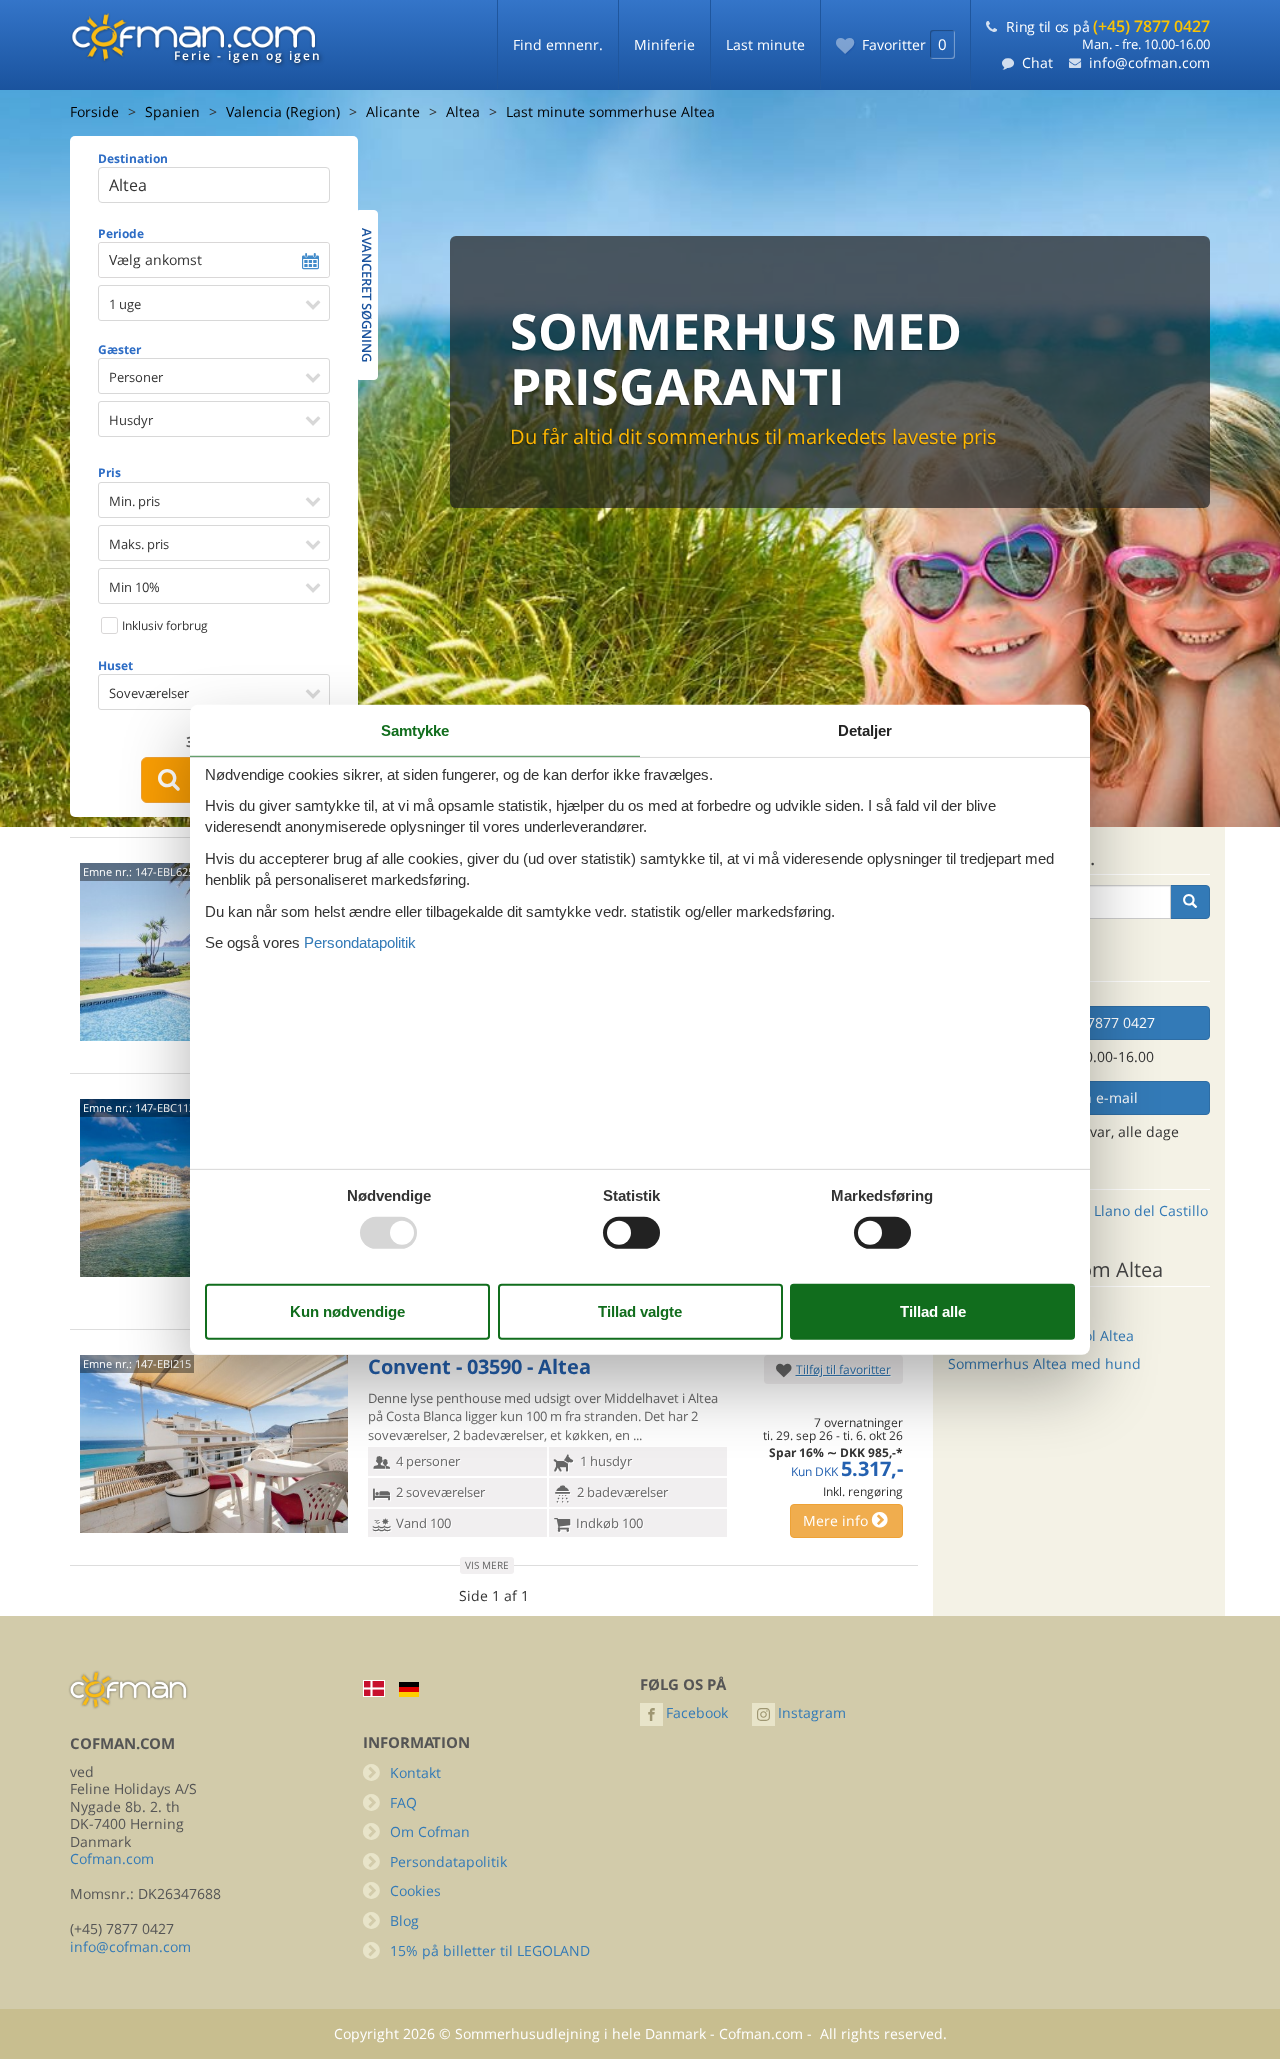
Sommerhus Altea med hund (1044, 1363)
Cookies (415, 1890)
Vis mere (487, 1565)
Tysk (409, 1689)
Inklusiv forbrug (163, 625)
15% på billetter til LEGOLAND (490, 1950)
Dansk (374, 1688)
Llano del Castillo (1151, 1210)
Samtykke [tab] (415, 729)
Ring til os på (1108, 26)
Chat (1037, 62)
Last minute (765, 44)
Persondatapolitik (448, 1861)
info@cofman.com (1149, 62)
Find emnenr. (558, 44)
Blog (404, 1920)
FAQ (403, 1802)
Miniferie (664, 44)
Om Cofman (430, 1831)
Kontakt (415, 1772)
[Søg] (1190, 902)
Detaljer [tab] (865, 729)
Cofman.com (112, 1858)
